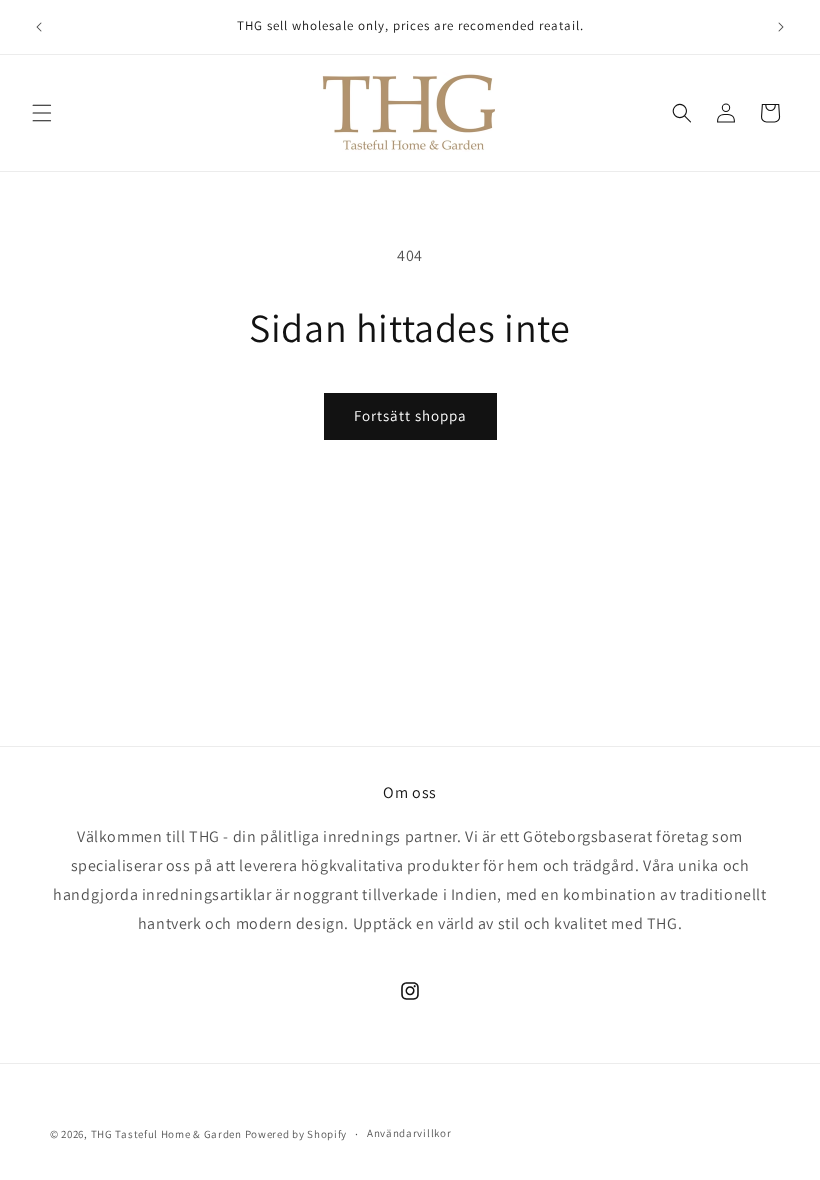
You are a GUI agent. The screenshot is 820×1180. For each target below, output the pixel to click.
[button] (42, 113)
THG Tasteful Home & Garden (166, 1134)
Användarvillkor (409, 1133)
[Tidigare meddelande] (39, 27)
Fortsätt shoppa (410, 415)
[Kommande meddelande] (781, 27)
